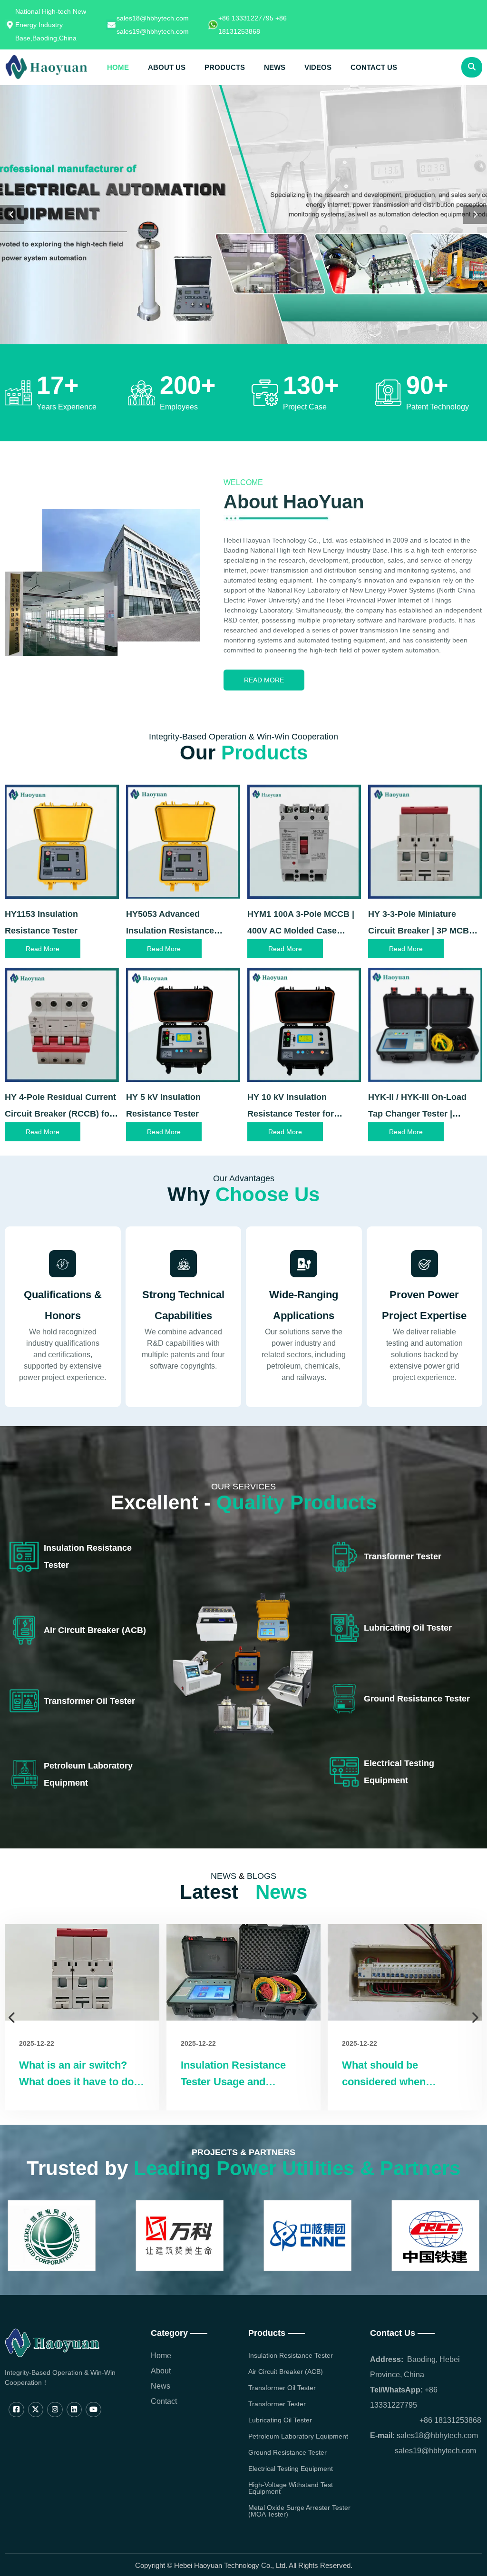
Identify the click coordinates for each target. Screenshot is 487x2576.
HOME (118, 67)
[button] (12, 214)
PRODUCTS (225, 67)
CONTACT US (374, 67)
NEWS (275, 67)
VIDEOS (318, 67)
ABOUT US (167, 67)
